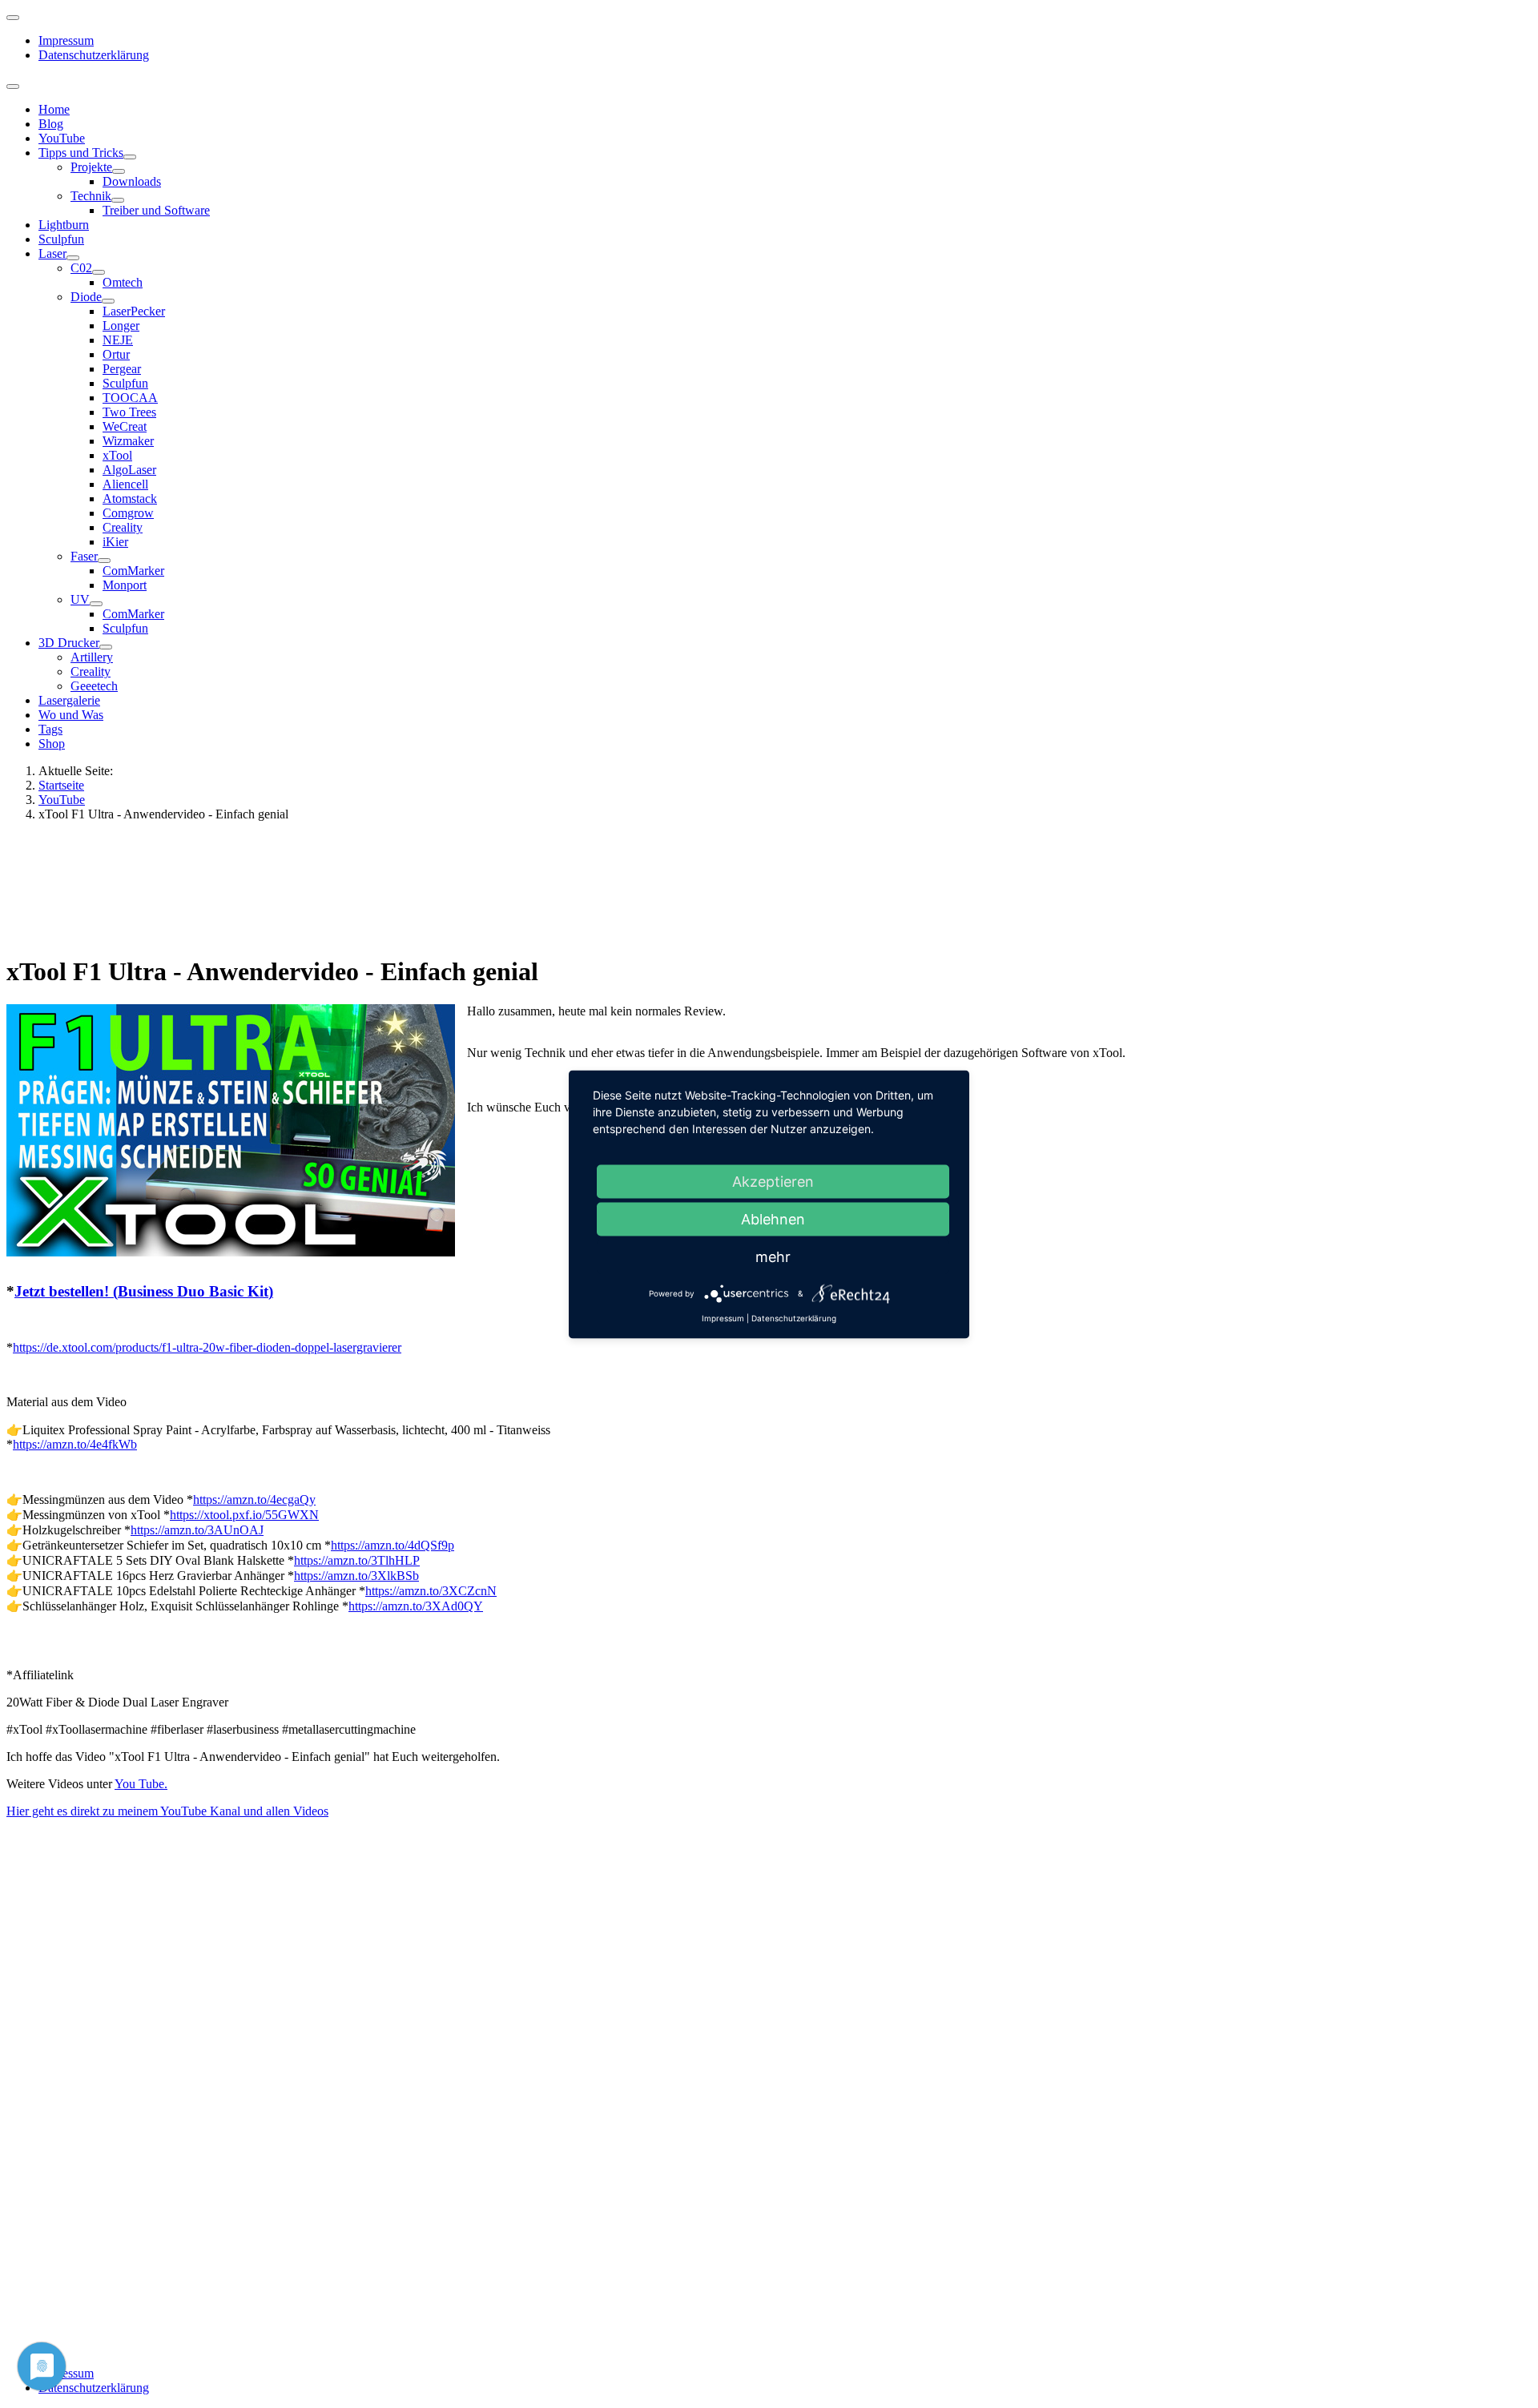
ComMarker (133, 571)
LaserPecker (134, 311)
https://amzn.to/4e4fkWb (75, 1444)
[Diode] (108, 301)
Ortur (116, 354)
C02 (81, 268)
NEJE (118, 340)
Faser (84, 556)
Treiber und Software (156, 210)
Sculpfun (61, 239)
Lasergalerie (69, 700)
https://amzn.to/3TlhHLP (357, 1560)
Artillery (92, 657)
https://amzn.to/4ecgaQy (254, 1499)
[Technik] (118, 200)
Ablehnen (773, 1218)
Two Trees (129, 412)
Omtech (123, 282)
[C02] (99, 272)
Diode (86, 297)
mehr (773, 1256)
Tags (50, 729)
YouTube (62, 138)
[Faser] (104, 561)
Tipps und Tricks (81, 153)
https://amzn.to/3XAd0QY (416, 1606)
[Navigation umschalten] (13, 18)
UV (80, 599)
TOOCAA (130, 398)
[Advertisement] (489, 886)
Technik (91, 196)
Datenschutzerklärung (94, 55)
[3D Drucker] (106, 647)
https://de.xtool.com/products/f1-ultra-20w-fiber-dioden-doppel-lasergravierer (207, 1347)
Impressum (66, 40)
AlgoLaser (129, 470)
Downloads (132, 181)
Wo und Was (71, 715)
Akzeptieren (773, 1181)
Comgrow (128, 513)
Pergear (122, 369)
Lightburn (64, 225)
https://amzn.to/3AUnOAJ (197, 1530)
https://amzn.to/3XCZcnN (431, 1591)
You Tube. (141, 1784)
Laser (52, 253)
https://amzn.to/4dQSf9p (393, 1545)
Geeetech (94, 686)
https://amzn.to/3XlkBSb (356, 1576)
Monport (125, 585)
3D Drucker (69, 643)
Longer (121, 326)
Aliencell (125, 484)
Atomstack (130, 498)
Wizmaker (128, 441)
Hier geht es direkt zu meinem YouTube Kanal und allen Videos (167, 1811)
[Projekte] (119, 171)
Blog (51, 124)
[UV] (96, 604)
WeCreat (125, 426)
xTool (117, 455)
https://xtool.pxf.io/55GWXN (244, 1515)
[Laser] (73, 258)
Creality (123, 527)
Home (54, 109)
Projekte (91, 167)
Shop (52, 744)
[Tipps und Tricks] (130, 157)
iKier (115, 542)
